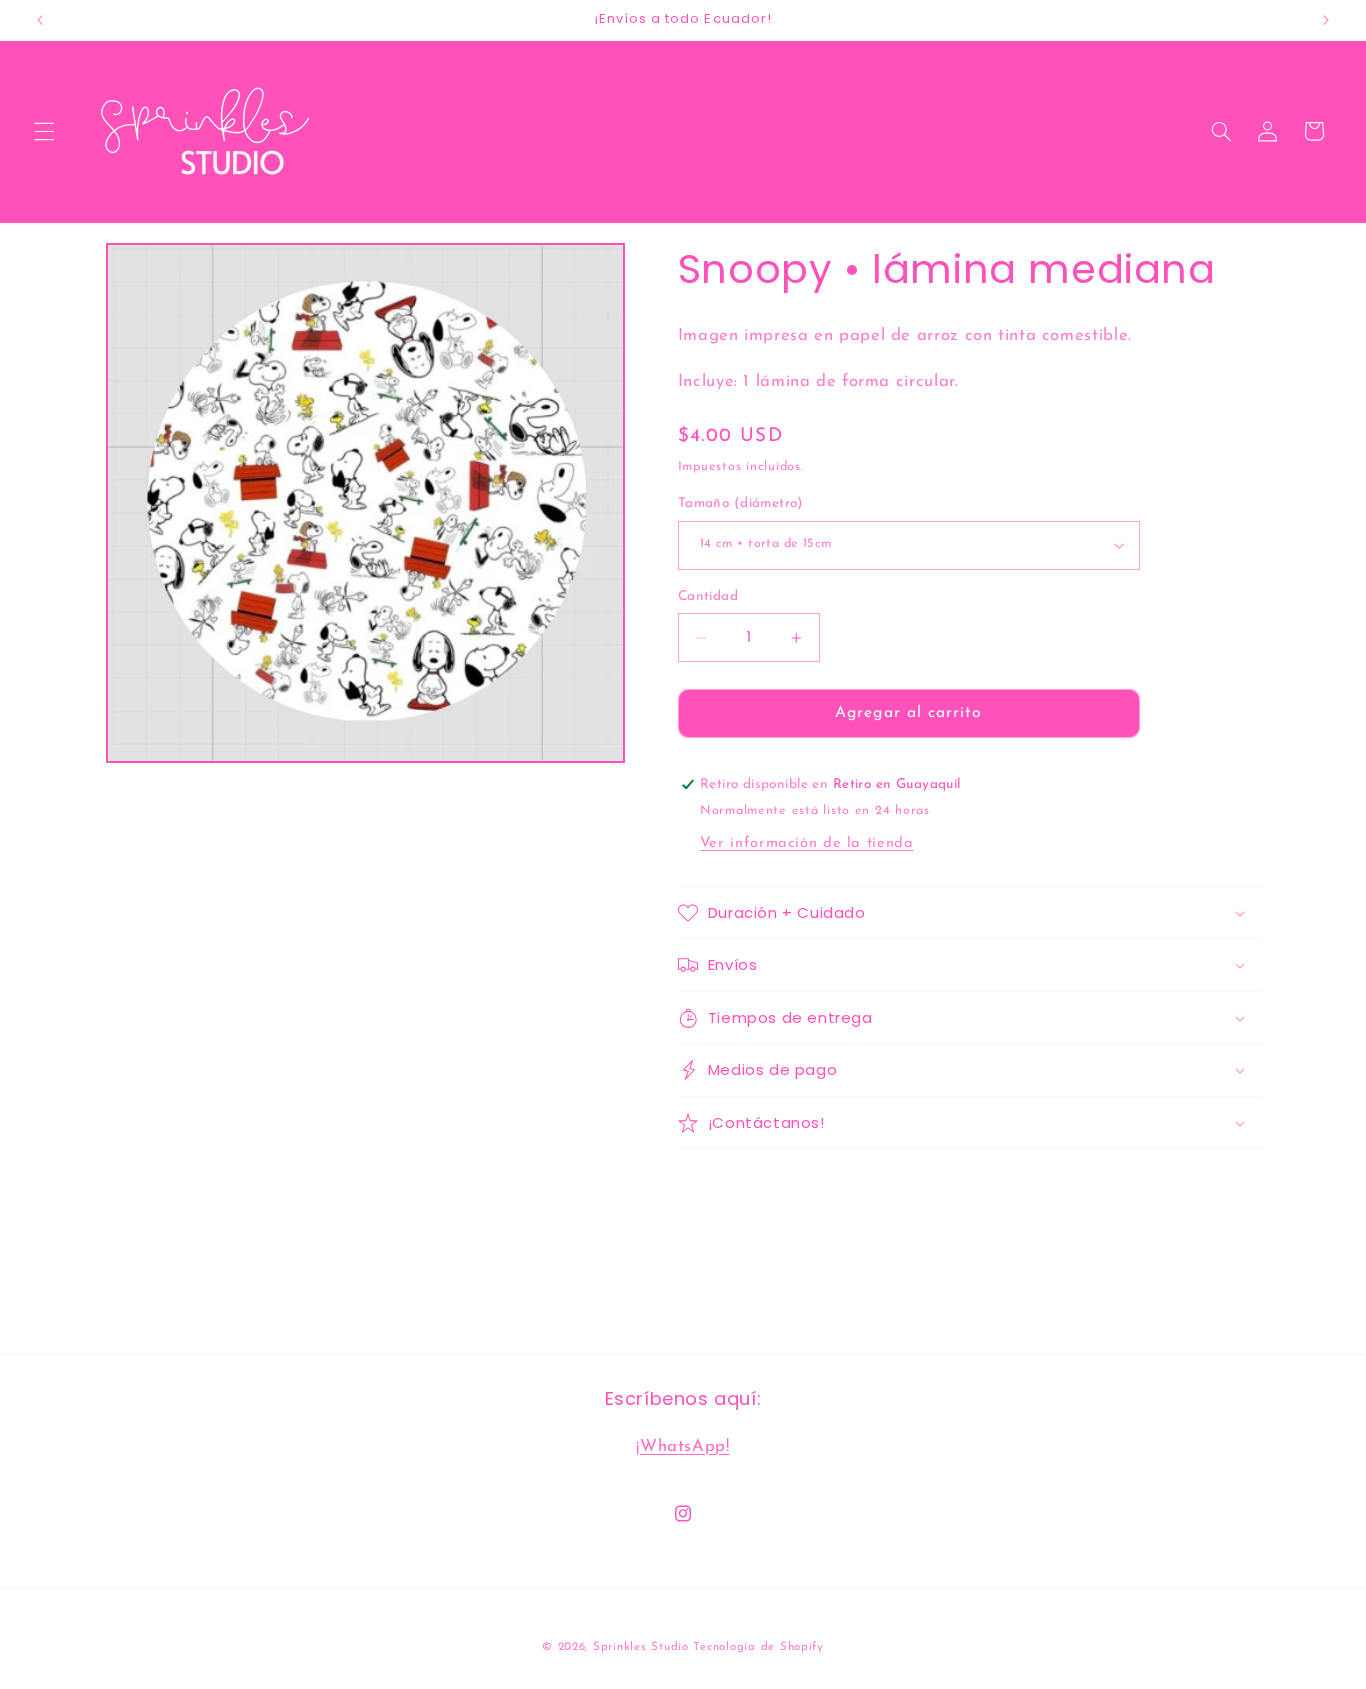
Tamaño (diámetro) (741, 503)
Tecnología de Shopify (758, 1646)
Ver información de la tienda (807, 844)
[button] (44, 131)
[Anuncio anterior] (40, 20)
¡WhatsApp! (682, 1445)
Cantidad (708, 596)
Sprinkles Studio (641, 1646)
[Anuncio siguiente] (1326, 20)
